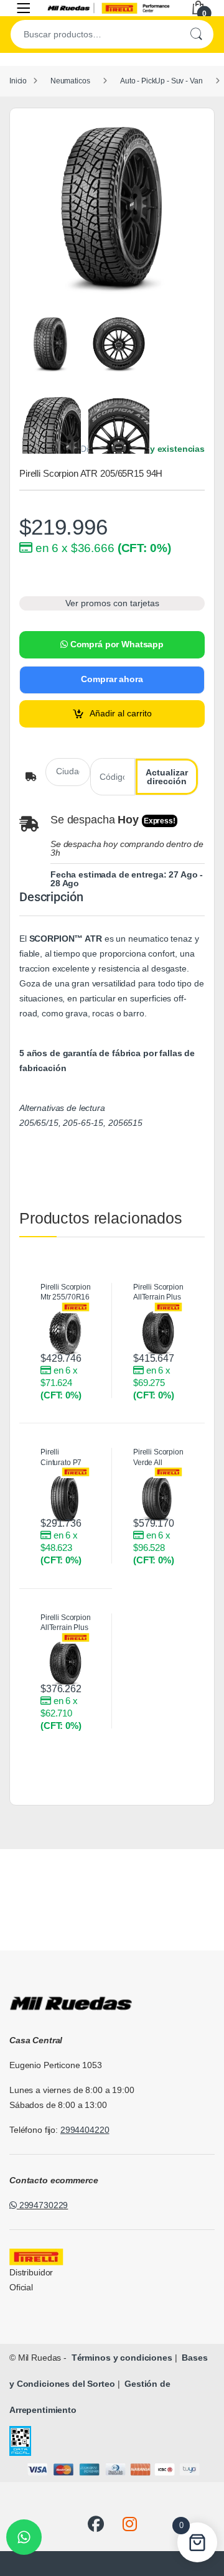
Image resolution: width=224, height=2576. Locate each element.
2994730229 (42, 2205)
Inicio (18, 81)
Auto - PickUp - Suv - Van (161, 81)
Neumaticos (70, 81)
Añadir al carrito (121, 713)
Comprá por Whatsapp (116, 644)
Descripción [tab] (51, 897)
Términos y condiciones (121, 2358)
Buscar (196, 34)
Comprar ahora (112, 679)
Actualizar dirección (167, 777)
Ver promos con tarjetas (112, 603)
